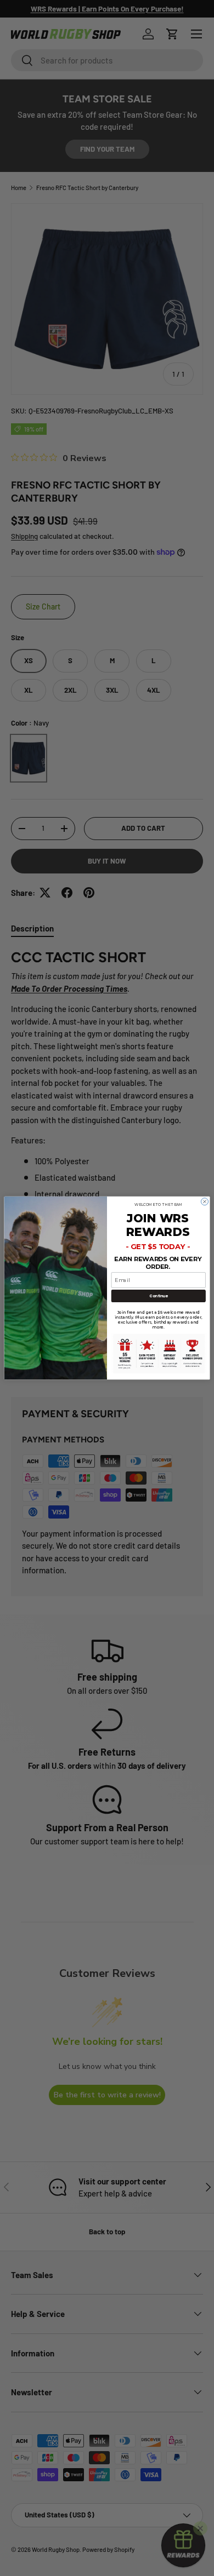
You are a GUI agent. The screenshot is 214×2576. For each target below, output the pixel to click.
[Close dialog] (204, 1202)
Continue (158, 1296)
